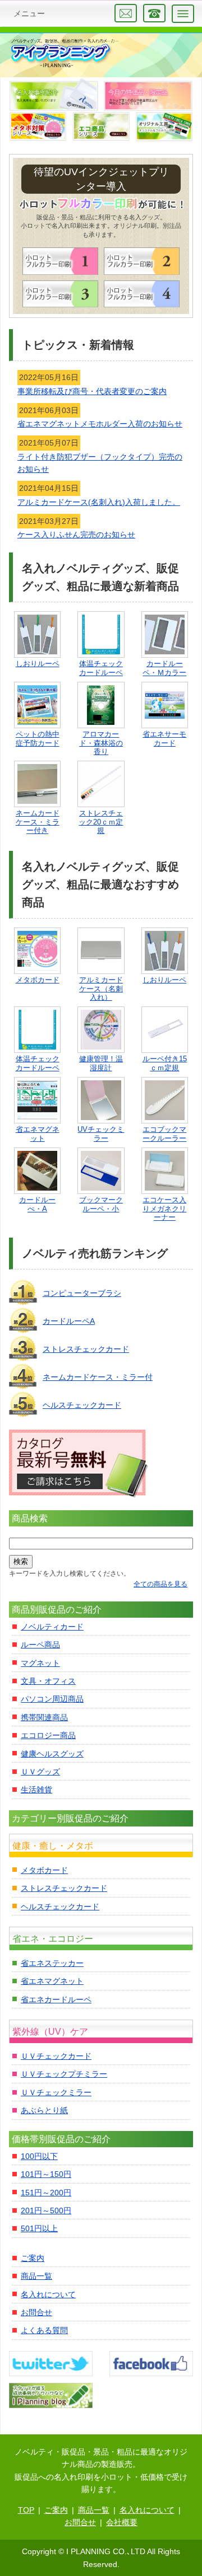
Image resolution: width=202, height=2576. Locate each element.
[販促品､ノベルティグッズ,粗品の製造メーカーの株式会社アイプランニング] (64, 53)
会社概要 (122, 2522)
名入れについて (48, 2294)
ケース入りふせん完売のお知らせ (76, 535)
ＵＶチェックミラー (56, 2092)
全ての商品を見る (160, 1584)
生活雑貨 (36, 1790)
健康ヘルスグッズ (52, 1754)
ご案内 (33, 2258)
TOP (26, 2510)
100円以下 (39, 2156)
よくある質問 (44, 2330)
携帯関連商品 (44, 1717)
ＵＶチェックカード (56, 2056)
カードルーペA (69, 1321)
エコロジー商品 (48, 1735)
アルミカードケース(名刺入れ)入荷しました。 (99, 502)
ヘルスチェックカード (82, 1405)
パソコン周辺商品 (52, 1699)
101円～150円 (46, 2174)
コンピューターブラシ (82, 1293)
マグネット (40, 1663)
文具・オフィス (48, 1681)
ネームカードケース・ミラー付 (98, 1377)
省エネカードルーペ (56, 1999)
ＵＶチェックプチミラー (64, 2074)
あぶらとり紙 (44, 2110)
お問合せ (36, 2312)
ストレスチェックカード (86, 1349)
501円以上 (39, 2228)
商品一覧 (36, 2276)
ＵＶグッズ (40, 1772)
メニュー (29, 13)
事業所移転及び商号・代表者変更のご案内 (92, 391)
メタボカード (44, 1870)
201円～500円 (46, 2210)
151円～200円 (46, 2193)
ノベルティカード (52, 1627)
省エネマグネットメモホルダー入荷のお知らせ (100, 424)
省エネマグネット (52, 1981)
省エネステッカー (52, 1963)
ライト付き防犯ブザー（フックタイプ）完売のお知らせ (100, 463)
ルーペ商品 (40, 1645)
